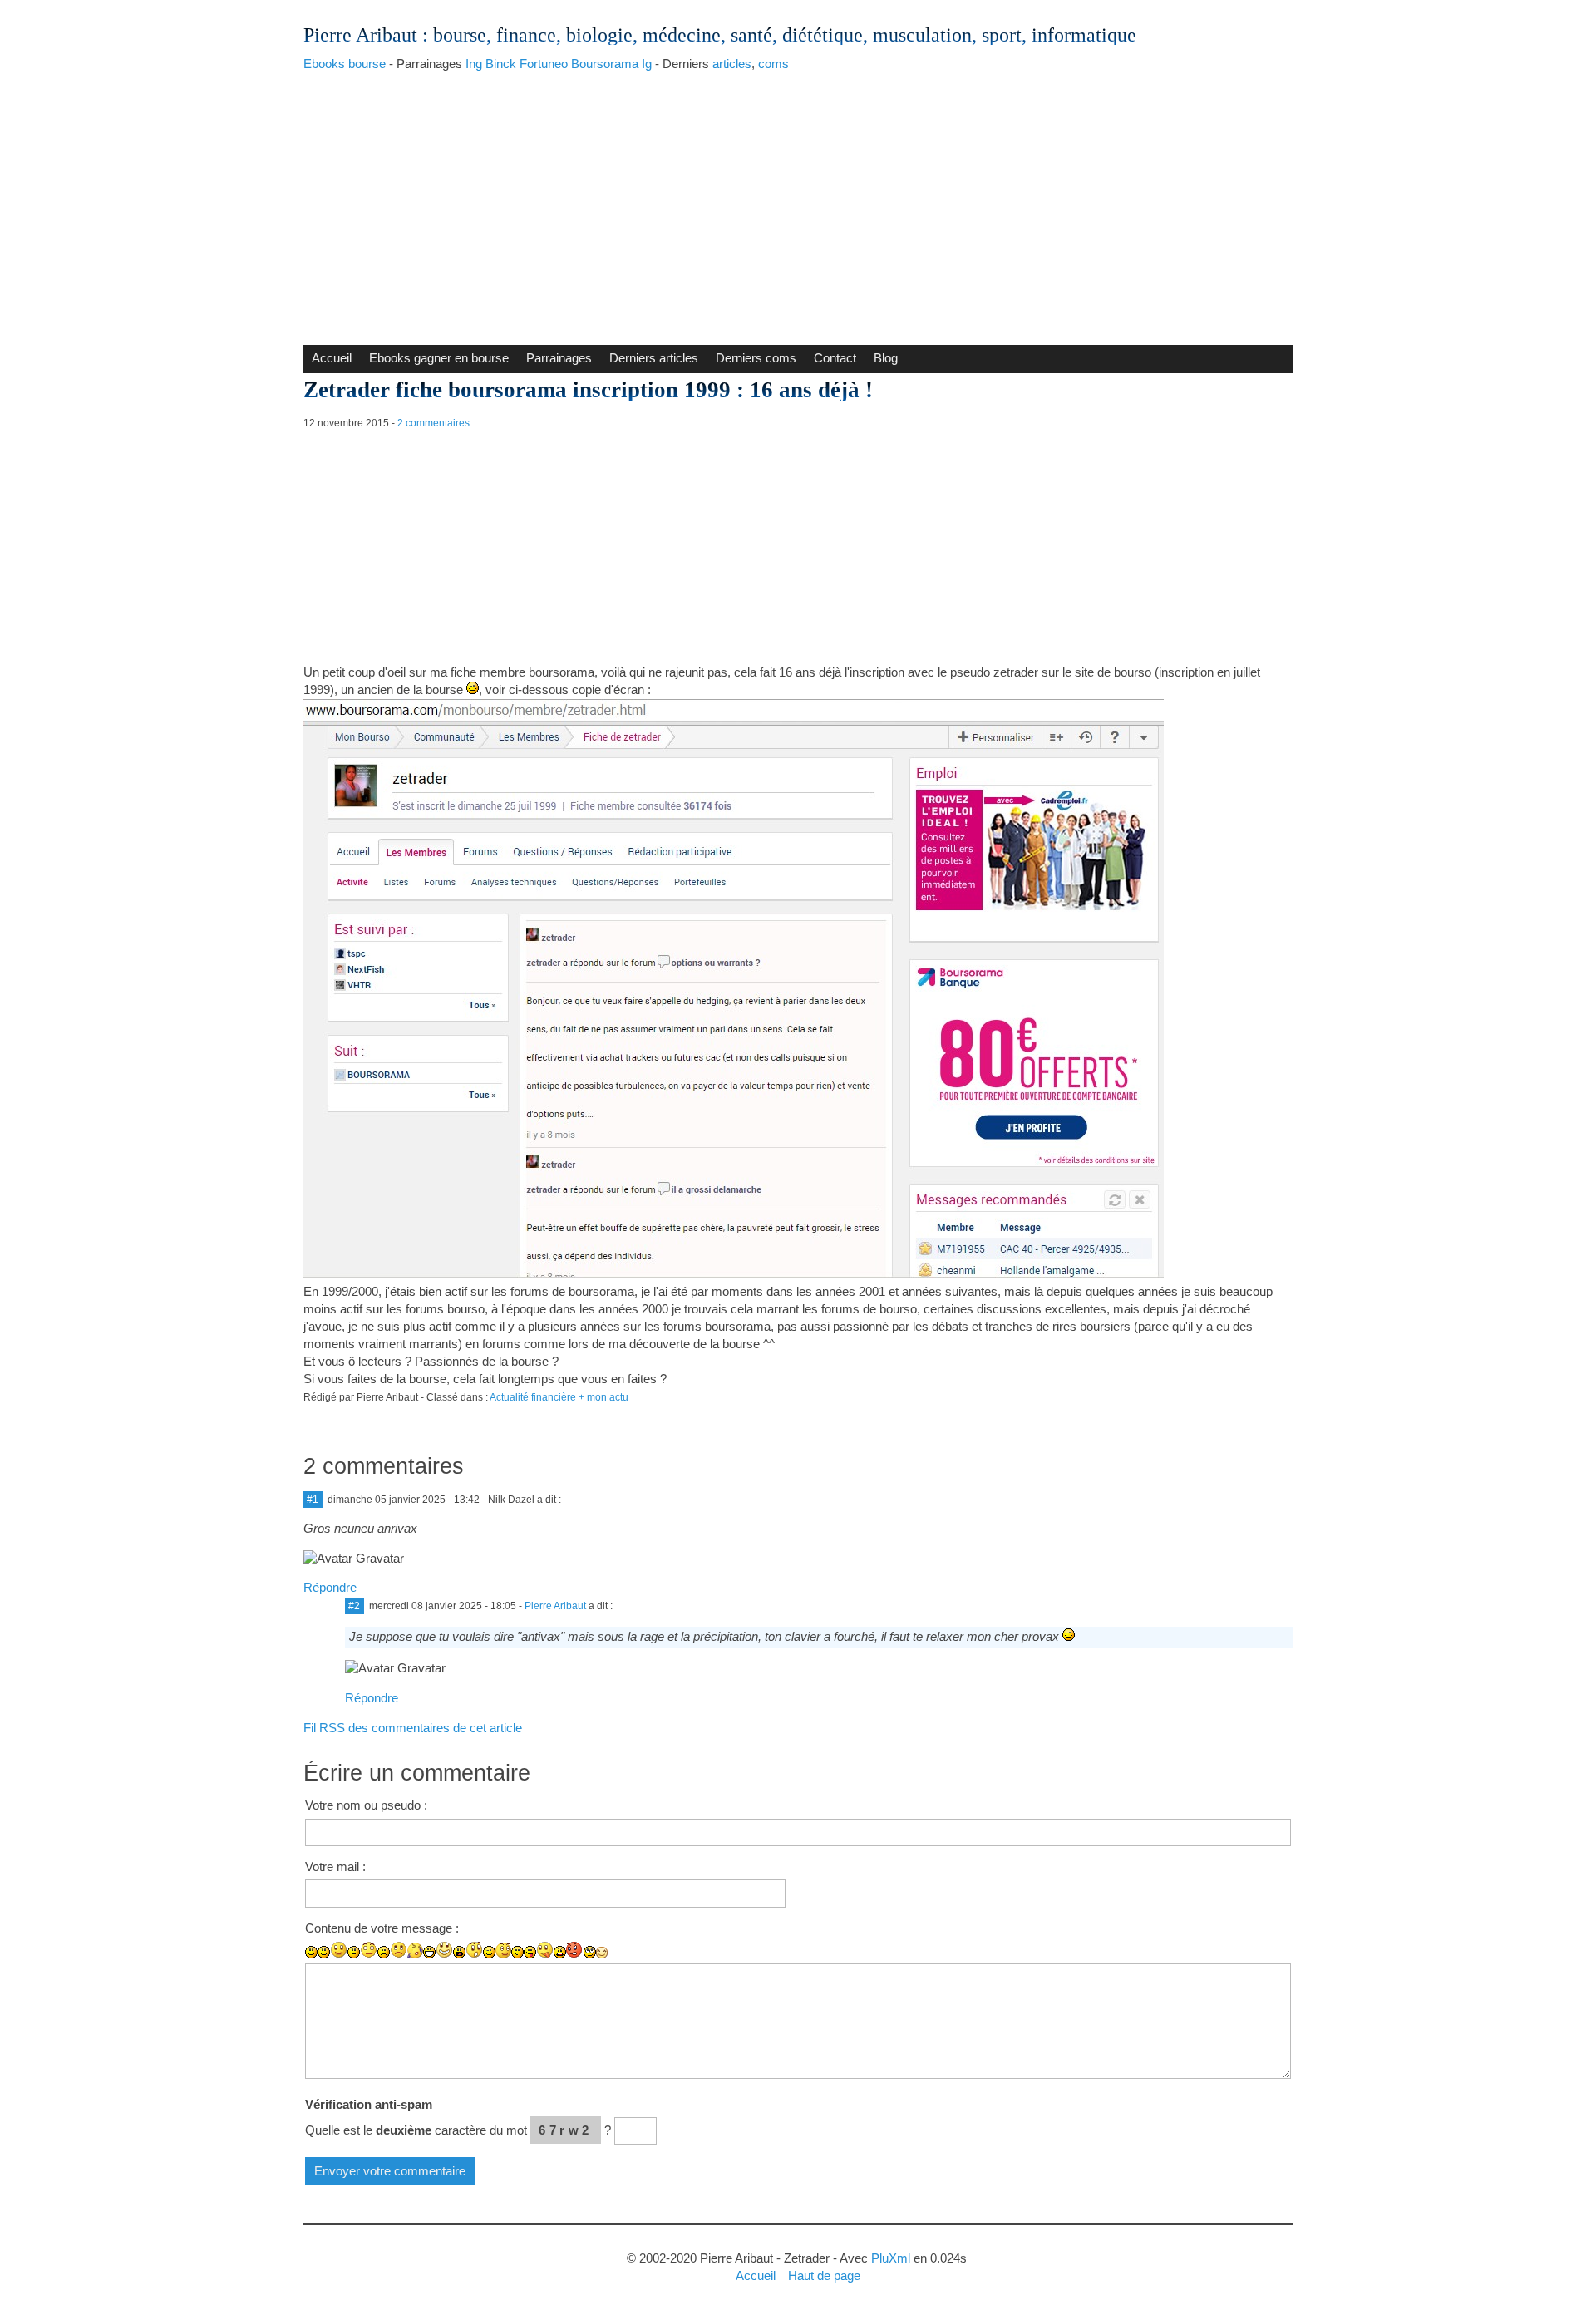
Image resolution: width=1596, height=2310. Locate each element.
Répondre (330, 1587)
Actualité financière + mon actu (559, 1397)
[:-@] (575, 1950)
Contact (835, 358)
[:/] (517, 1952)
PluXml (891, 2258)
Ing (474, 64)
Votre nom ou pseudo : (366, 1805)
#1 (313, 1500)
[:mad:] (560, 1952)
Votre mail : (335, 1867)
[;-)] (503, 1950)
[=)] (339, 1950)
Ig (647, 64)
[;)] (489, 1952)
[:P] (530, 1952)
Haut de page (824, 2276)
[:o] (459, 1952)
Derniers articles (654, 358)
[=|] (369, 1950)
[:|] (354, 1952)
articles (732, 64)
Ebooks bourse (345, 64)
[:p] (545, 1950)
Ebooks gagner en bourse (439, 358)
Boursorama (605, 64)
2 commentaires (433, 423)
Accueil (332, 358)
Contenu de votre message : (382, 1928)
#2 (354, 1606)
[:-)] (324, 1952)
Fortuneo (544, 64)
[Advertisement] (798, 204)
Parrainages (559, 358)
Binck (501, 64)
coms (773, 64)
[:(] (384, 1952)
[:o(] (415, 1950)
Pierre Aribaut (360, 35)
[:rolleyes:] (590, 1952)
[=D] (444, 1950)
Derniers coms (756, 358)
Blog (886, 358)
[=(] (399, 1950)
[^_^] (602, 1953)
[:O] (474, 1950)
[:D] (429, 1952)
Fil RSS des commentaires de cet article (413, 1728)
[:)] (311, 1952)
